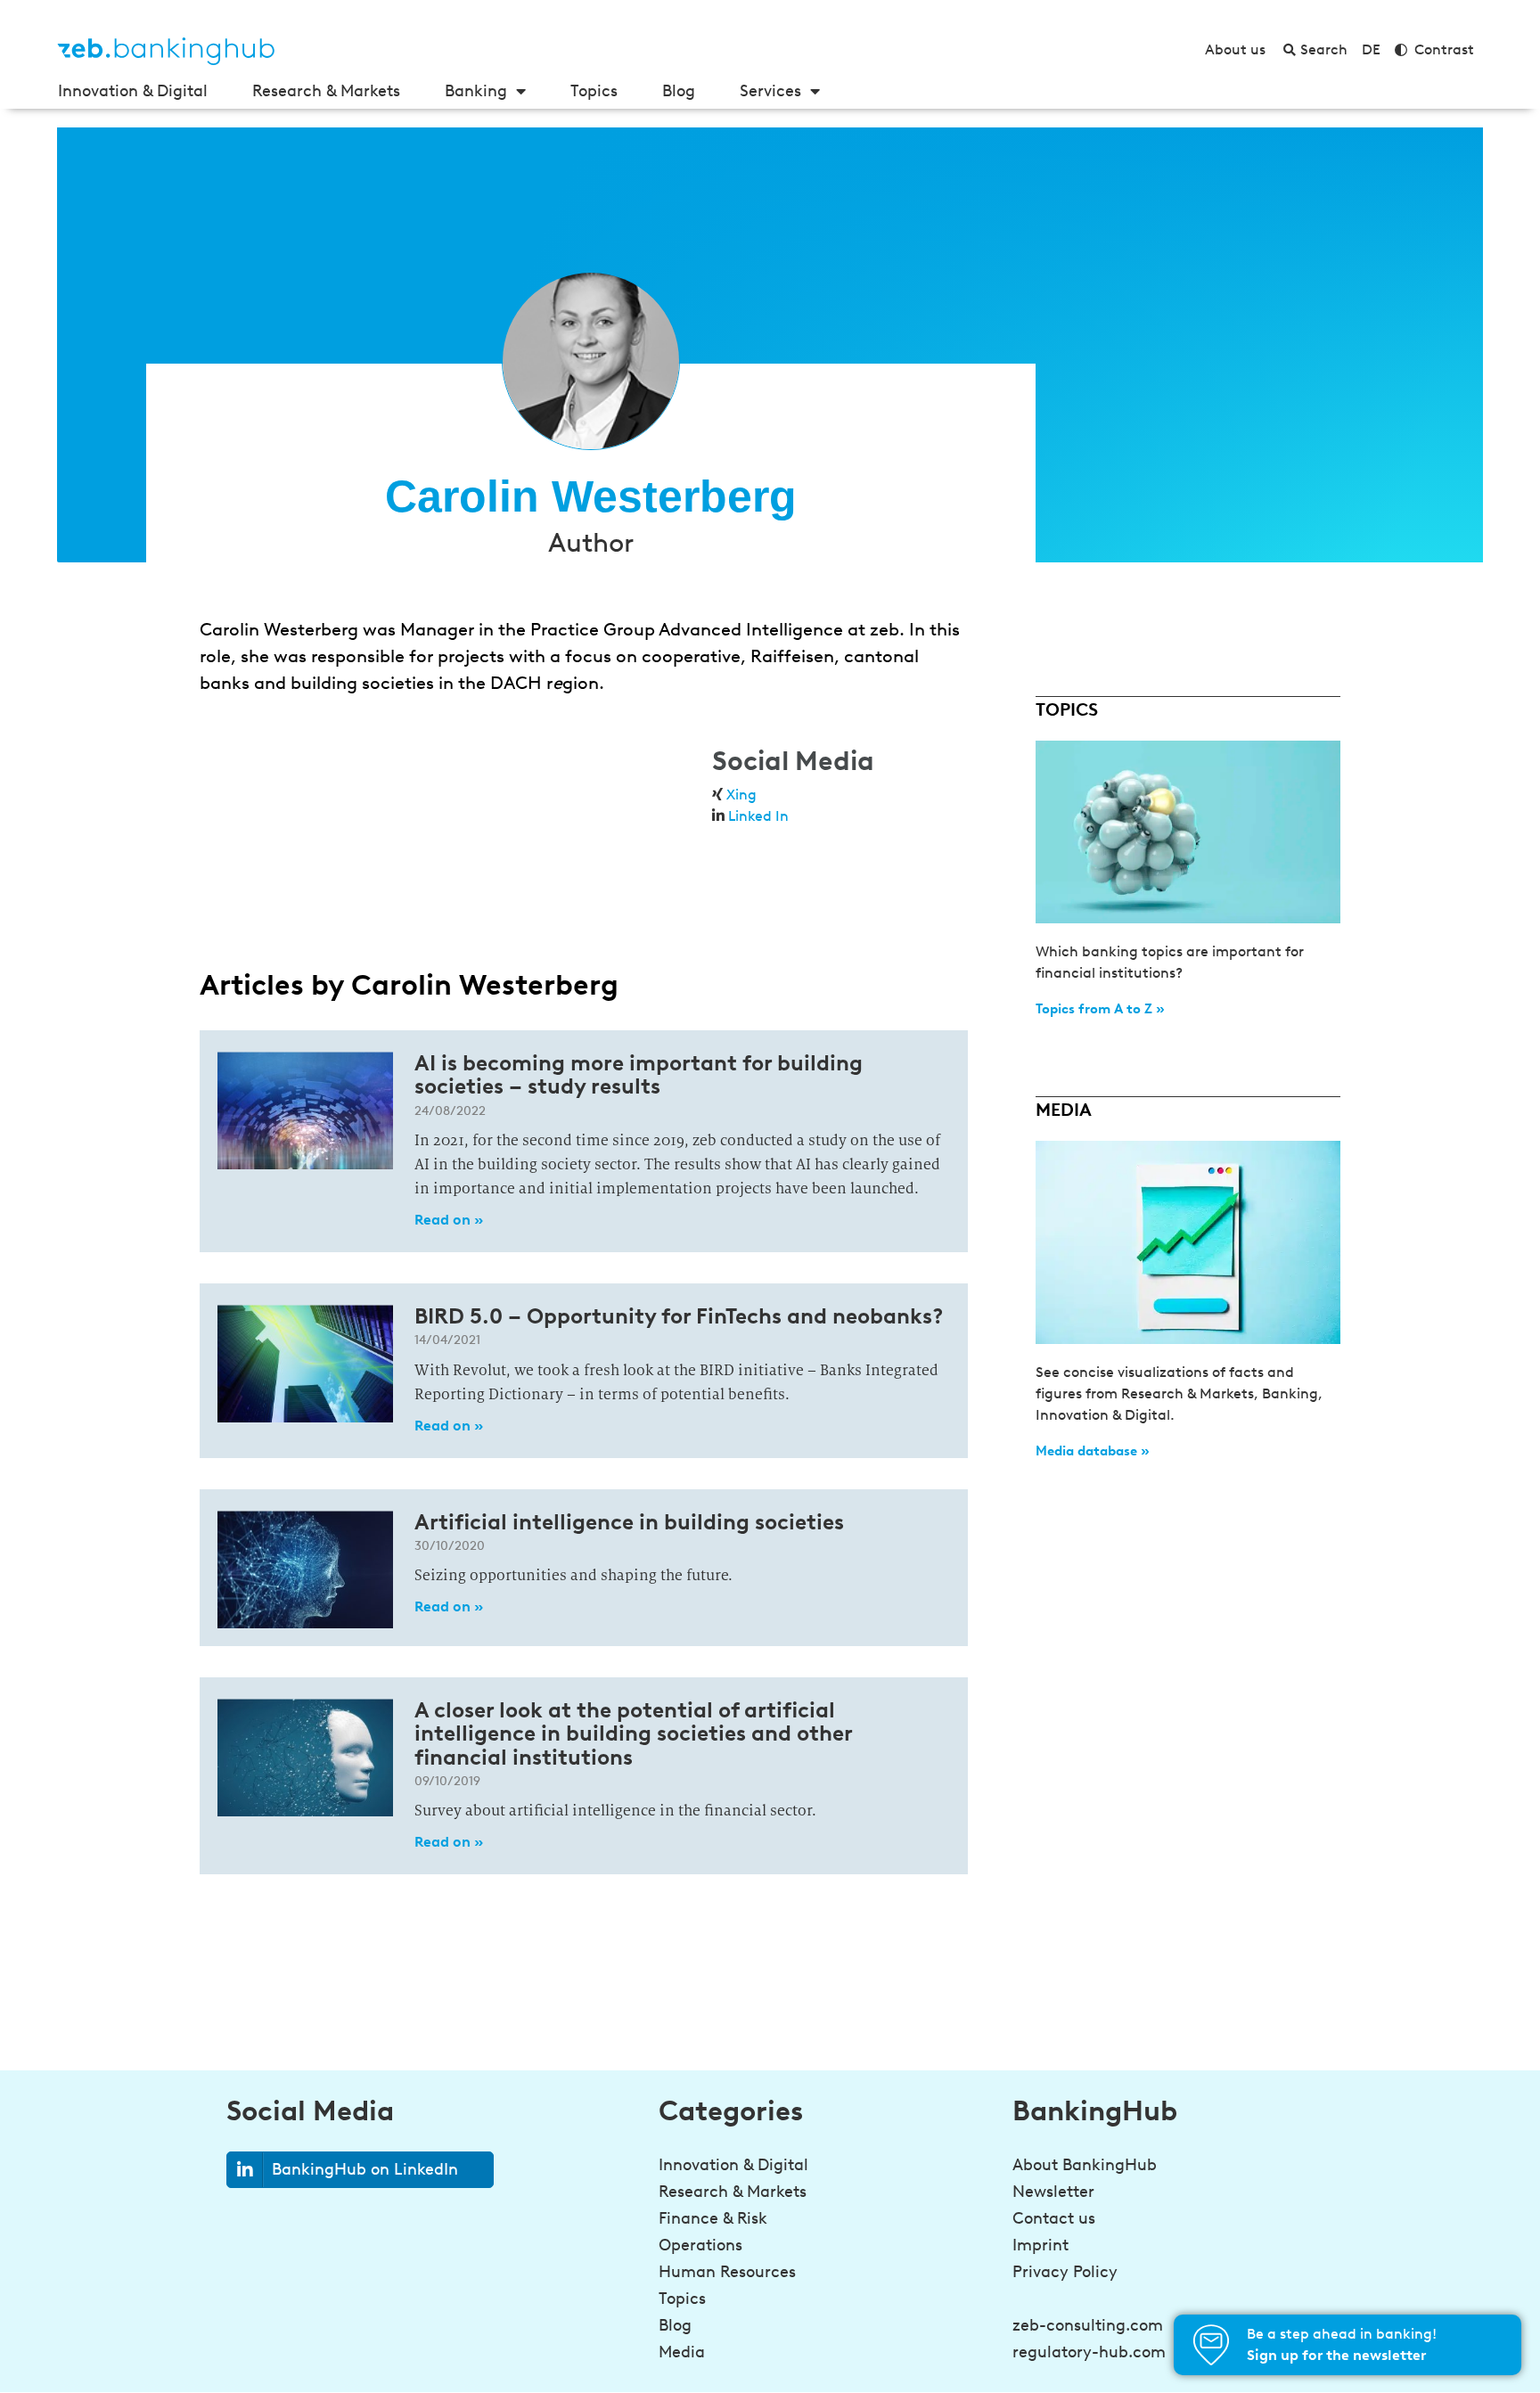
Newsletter (1053, 2192)
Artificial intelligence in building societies (629, 1522)
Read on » (449, 1220)
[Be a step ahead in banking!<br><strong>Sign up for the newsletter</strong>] (1211, 2345)
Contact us (1054, 2218)
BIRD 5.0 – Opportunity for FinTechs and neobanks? (679, 1316)
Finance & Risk (713, 2218)
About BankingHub (1085, 2165)
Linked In (758, 816)
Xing (741, 795)
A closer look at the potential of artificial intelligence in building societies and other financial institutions (633, 1733)
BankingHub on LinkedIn (365, 2169)
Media (682, 2352)
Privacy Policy (1065, 2272)
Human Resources (727, 2272)
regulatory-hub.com (1089, 2352)
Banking (476, 91)
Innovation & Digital (133, 91)
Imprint (1040, 2245)
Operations (700, 2245)
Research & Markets (326, 91)
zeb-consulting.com (1088, 2325)
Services (770, 91)
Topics (594, 91)
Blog (679, 91)
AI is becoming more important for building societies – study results (639, 1074)
